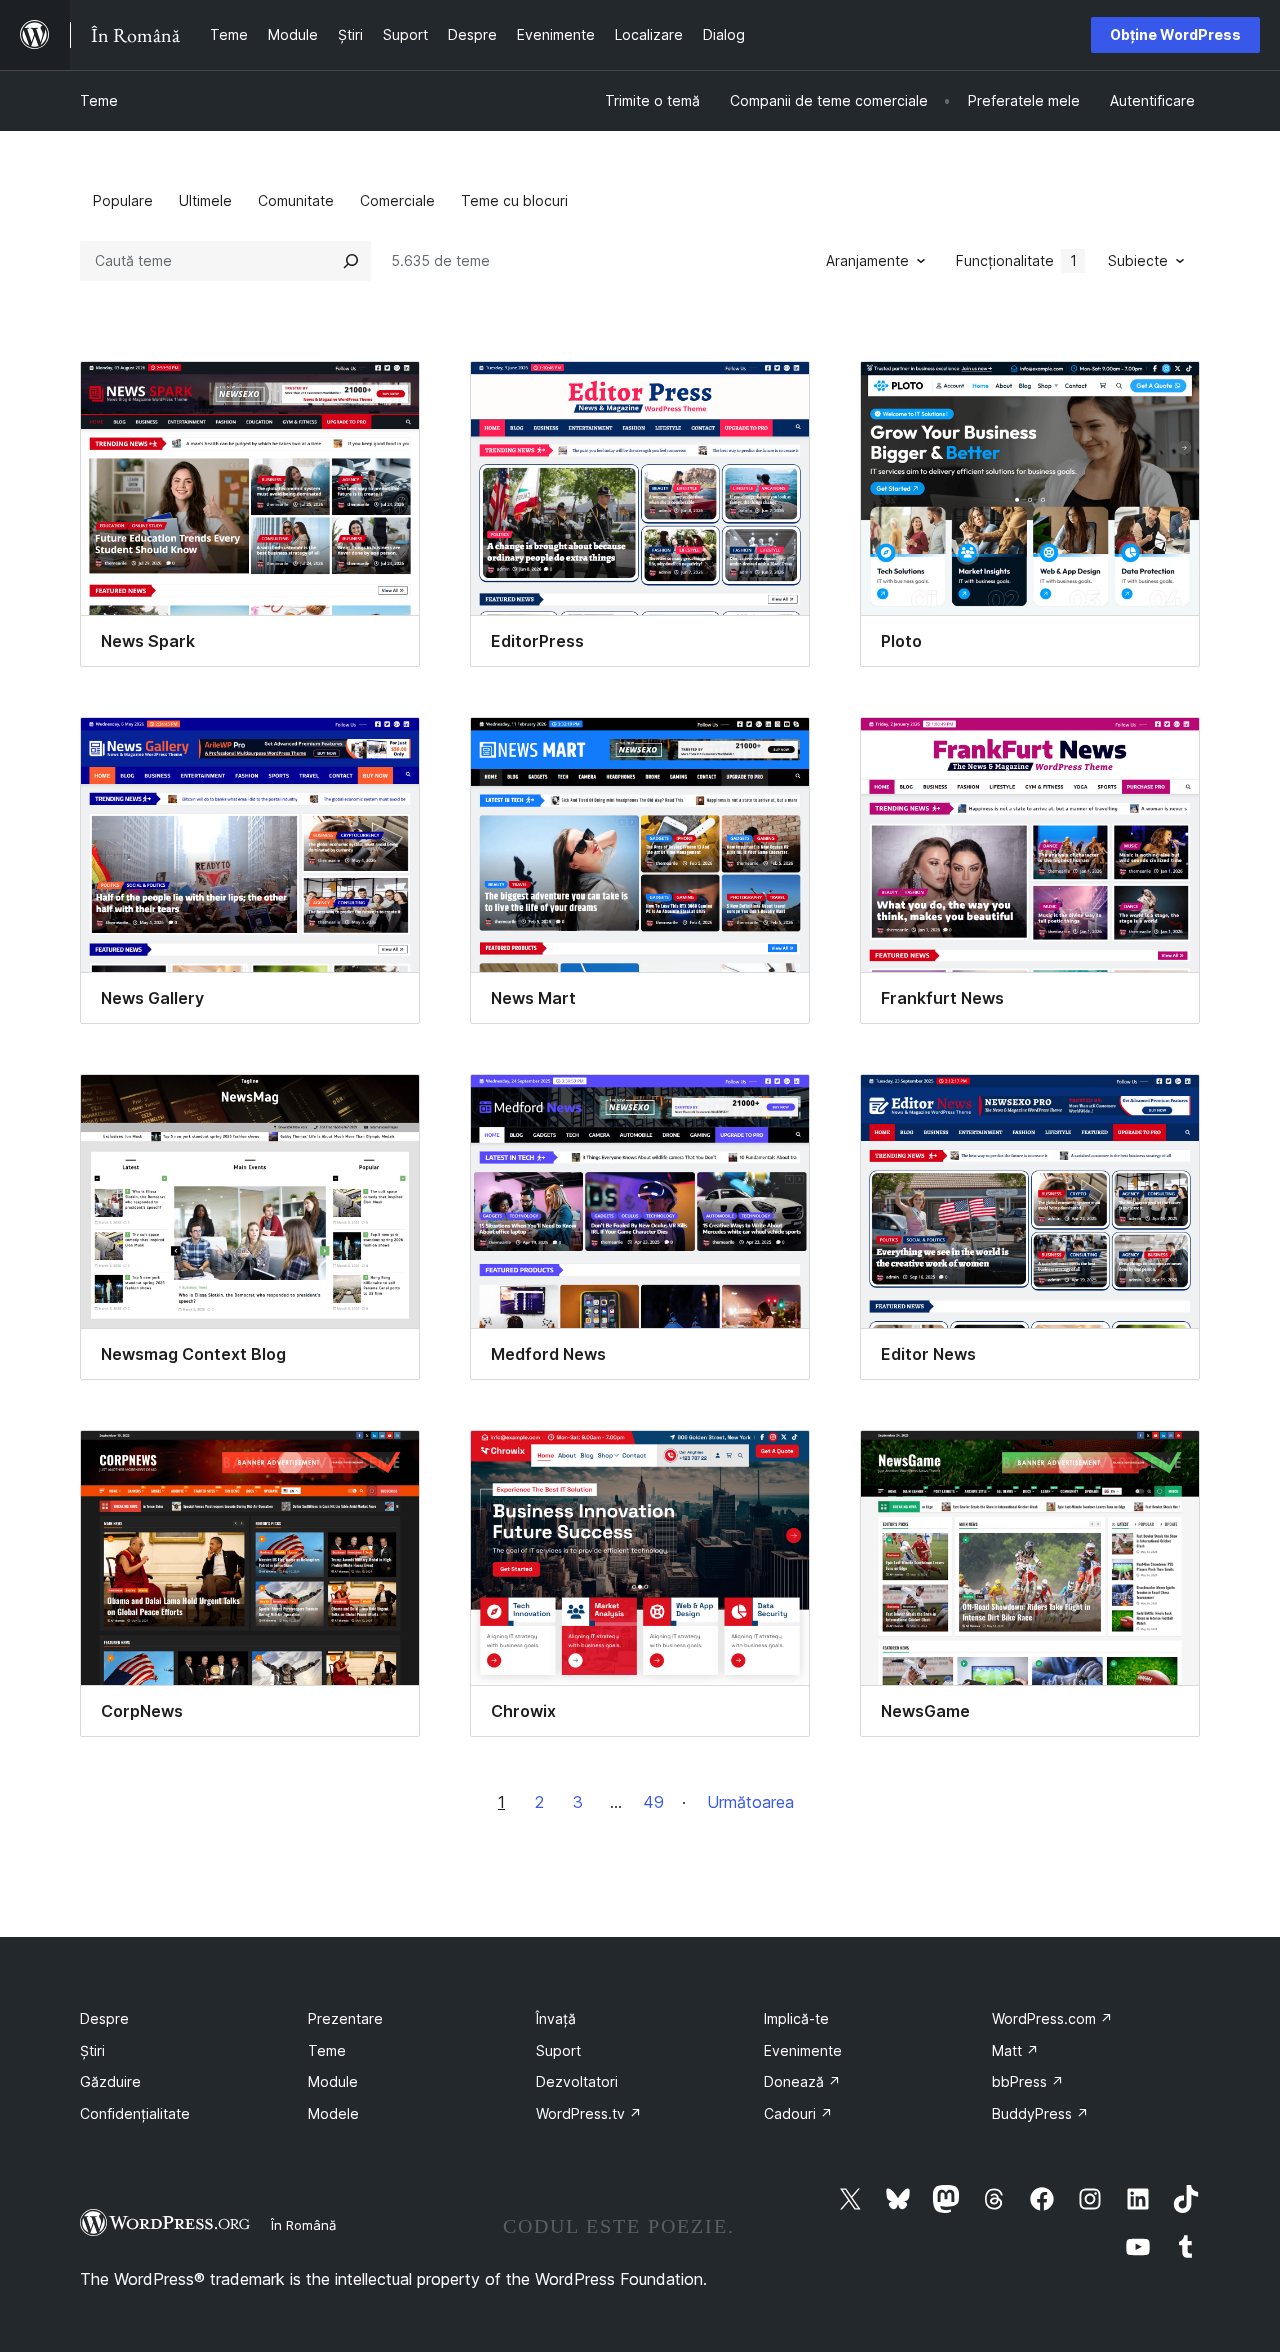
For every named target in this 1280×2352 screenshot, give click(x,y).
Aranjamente (867, 260)
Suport (558, 2050)
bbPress (1028, 2081)
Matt (1015, 2050)
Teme (99, 100)
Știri (92, 2050)
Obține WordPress (1175, 34)
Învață (556, 2018)
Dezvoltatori (577, 2081)
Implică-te (796, 2018)
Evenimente (803, 2050)
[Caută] (351, 261)
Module (333, 2081)
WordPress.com (1052, 2018)
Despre (104, 2018)
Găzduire (110, 2081)
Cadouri (798, 2113)
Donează (802, 2081)
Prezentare (345, 2018)
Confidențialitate (135, 2113)
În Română (303, 2225)
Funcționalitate (1016, 260)
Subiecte (1138, 260)
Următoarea (750, 1802)
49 (653, 1802)
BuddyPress (1040, 2113)
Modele (333, 2113)
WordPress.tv (589, 2113)
